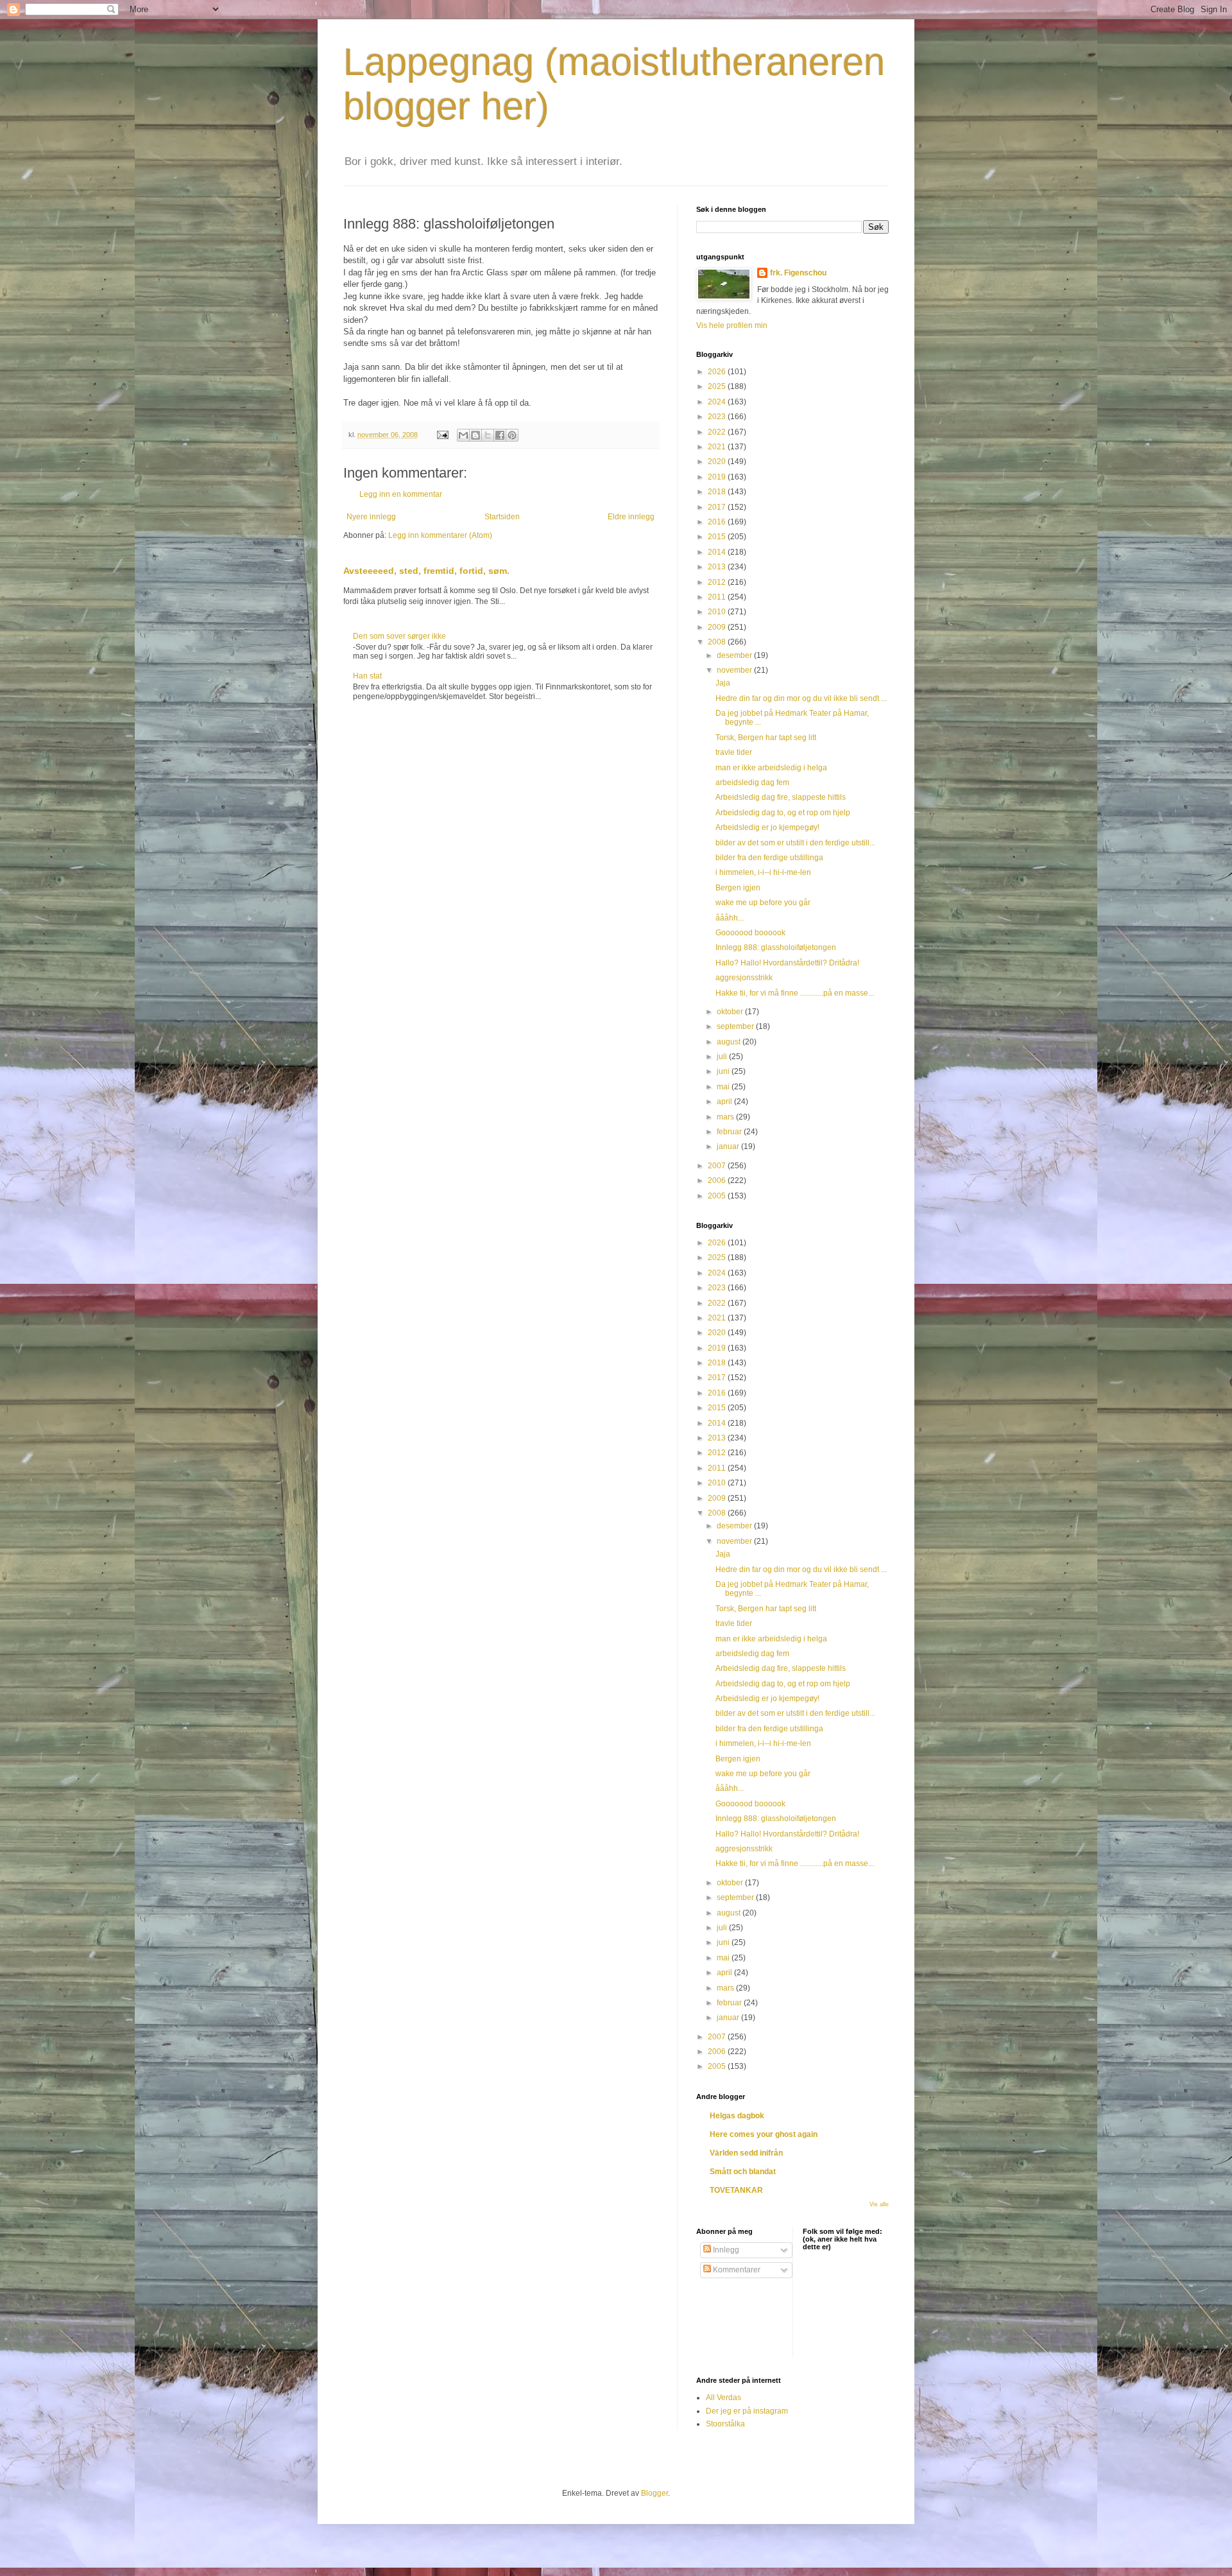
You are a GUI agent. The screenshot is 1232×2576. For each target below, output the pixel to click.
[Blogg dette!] (475, 435)
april (725, 1102)
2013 (718, 567)
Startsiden (502, 517)
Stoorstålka (725, 2424)
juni (724, 1071)
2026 (718, 372)
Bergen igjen (738, 888)
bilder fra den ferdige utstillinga (769, 858)
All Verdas (723, 2398)
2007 (718, 1166)
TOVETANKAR (736, 2190)
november (735, 670)
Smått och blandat (743, 2172)
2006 (718, 1180)
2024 (718, 402)
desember (735, 655)
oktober (731, 1012)
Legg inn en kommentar (401, 494)
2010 (718, 612)
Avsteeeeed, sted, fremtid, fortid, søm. (426, 571)
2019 (718, 477)
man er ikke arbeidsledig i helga (771, 768)
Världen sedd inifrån (746, 2153)
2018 (718, 492)
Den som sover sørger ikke (399, 636)
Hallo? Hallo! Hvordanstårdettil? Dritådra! (787, 963)
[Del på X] (488, 435)
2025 (718, 386)
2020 (718, 462)
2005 (718, 1196)
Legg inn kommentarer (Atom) (440, 535)
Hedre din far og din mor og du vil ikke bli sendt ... (801, 698)
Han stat (367, 676)
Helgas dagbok (737, 2116)
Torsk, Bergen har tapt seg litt (766, 738)
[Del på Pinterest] (512, 435)
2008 (718, 642)
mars (726, 1117)
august (730, 1042)
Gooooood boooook (750, 933)
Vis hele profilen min (732, 325)
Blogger (654, 2493)
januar (729, 1146)
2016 (718, 522)
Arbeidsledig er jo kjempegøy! (767, 827)
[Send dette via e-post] (463, 435)
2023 (718, 417)
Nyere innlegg (371, 517)
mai (724, 1087)
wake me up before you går (763, 903)
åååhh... (730, 918)
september (736, 1026)
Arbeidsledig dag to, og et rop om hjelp (783, 813)
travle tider (734, 752)
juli (723, 1057)
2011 (718, 597)
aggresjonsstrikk (744, 978)
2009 (718, 627)
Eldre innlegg (631, 517)
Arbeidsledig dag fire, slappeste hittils (781, 797)
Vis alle (879, 2204)
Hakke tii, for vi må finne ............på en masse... (795, 993)
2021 (718, 447)
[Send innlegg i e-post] (442, 435)
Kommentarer (736, 2270)
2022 (718, 432)
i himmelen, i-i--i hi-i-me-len (763, 872)
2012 (718, 582)
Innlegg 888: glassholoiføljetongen (776, 947)
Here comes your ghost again (764, 2134)
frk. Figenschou (798, 273)
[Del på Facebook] (500, 435)
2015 (718, 537)
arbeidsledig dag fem (752, 782)
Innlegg (725, 2250)
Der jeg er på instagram (747, 2411)
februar (730, 1132)
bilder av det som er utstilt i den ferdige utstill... (795, 843)
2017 (718, 507)
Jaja (723, 683)
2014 (718, 552)
